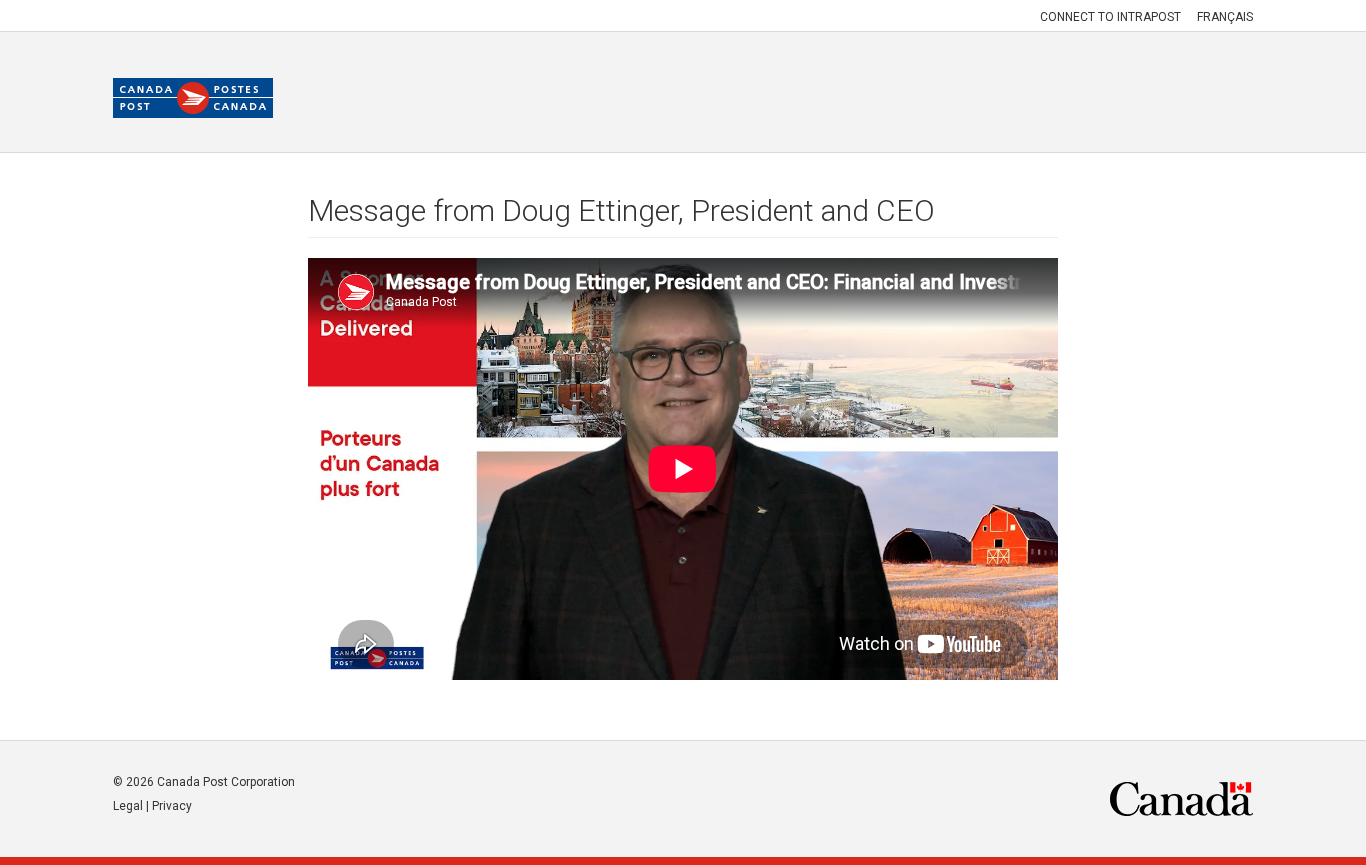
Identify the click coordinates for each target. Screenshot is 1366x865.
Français (1225, 17)
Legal (128, 806)
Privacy (172, 806)
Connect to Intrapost (1110, 17)
